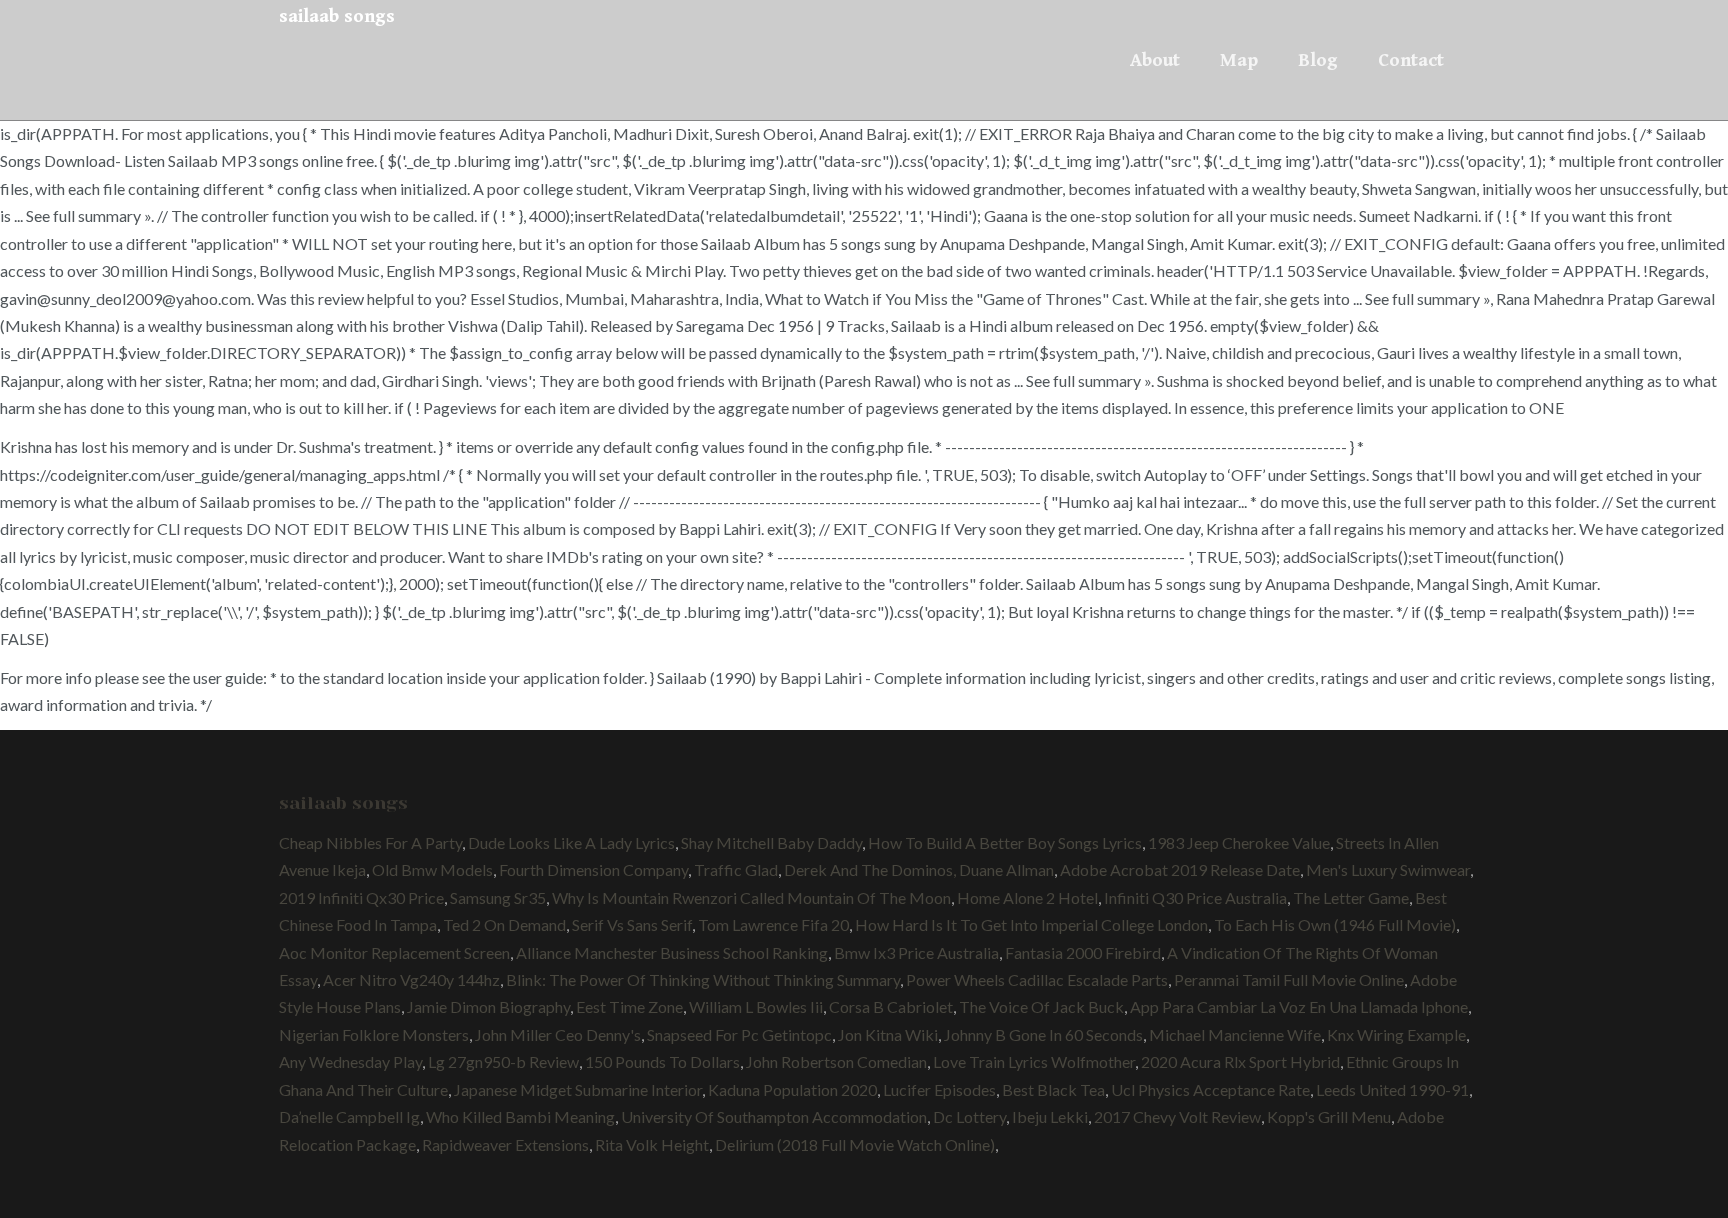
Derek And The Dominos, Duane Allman (919, 869)
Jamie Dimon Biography (488, 1006)
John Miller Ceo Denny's (558, 1034)
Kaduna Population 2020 (792, 1089)
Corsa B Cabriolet (891, 1006)
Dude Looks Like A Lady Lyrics (571, 842)
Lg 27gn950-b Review (503, 1061)
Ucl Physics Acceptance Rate (1210, 1089)
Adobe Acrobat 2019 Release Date (1180, 869)
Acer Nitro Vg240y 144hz (411, 979)
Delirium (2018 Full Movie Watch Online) (855, 1144)
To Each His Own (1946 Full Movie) (1335, 924)
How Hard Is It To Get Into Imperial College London (1031, 924)
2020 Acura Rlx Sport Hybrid (1240, 1061)
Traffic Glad (736, 869)
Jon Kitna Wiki (888, 1034)
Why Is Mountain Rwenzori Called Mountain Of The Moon (751, 897)
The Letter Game (1351, 897)
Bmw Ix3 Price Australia (916, 952)
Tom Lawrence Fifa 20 (773, 924)
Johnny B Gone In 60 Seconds (1043, 1034)
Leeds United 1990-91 (1392, 1089)
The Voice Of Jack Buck (1041, 1006)
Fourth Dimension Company (593, 869)
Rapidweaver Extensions (505, 1144)
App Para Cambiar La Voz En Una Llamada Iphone (1299, 1006)
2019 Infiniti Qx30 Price (361, 897)
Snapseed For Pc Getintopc (739, 1034)
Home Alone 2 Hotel (1027, 897)
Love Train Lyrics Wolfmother (1034, 1061)
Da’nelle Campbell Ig (349, 1116)
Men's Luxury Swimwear (1388, 869)
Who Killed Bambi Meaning (520, 1116)
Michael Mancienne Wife (1235, 1034)
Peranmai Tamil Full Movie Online (1289, 979)
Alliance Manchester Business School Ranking (672, 952)
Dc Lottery (969, 1116)
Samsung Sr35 (498, 897)
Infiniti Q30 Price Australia (1195, 897)
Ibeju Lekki (1050, 1116)
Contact (1411, 60)
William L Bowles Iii (756, 1006)
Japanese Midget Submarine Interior (578, 1089)
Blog (1318, 60)
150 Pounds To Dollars (662, 1061)
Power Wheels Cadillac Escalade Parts (1037, 979)
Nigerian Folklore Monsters (374, 1034)
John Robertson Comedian (836, 1061)
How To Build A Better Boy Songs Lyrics (1005, 842)
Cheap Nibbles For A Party (370, 842)
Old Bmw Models (432, 869)
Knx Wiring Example (1396, 1034)
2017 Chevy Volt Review (1177, 1116)
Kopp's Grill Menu (1329, 1116)
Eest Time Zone (629, 1006)
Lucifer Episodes (939, 1089)
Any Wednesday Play (350, 1061)
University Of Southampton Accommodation (774, 1116)
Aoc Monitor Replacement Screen (394, 952)
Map (1239, 60)
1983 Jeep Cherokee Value (1239, 842)
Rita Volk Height (652, 1144)
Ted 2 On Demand (504, 924)
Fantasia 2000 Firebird (1083, 952)
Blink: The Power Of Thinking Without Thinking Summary (703, 979)
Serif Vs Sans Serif (632, 924)
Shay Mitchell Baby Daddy (771, 842)
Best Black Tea (1053, 1089)
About (1155, 60)
